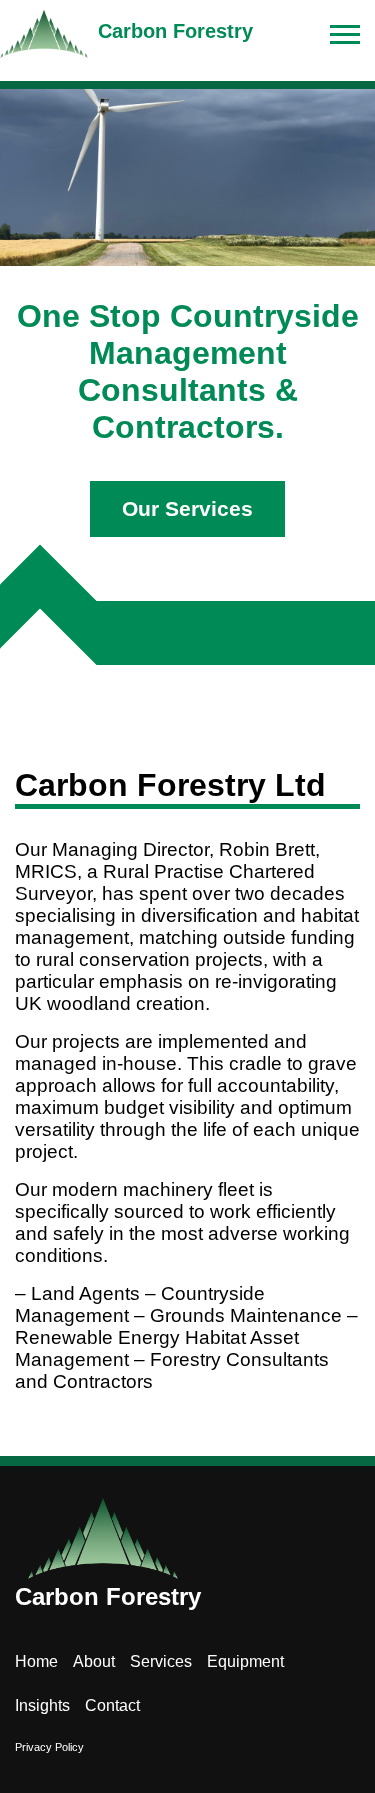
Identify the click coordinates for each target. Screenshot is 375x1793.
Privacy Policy (49, 1747)
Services (161, 1661)
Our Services (187, 508)
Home (36, 1661)
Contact (112, 1705)
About (94, 1661)
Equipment (245, 1661)
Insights (42, 1705)
